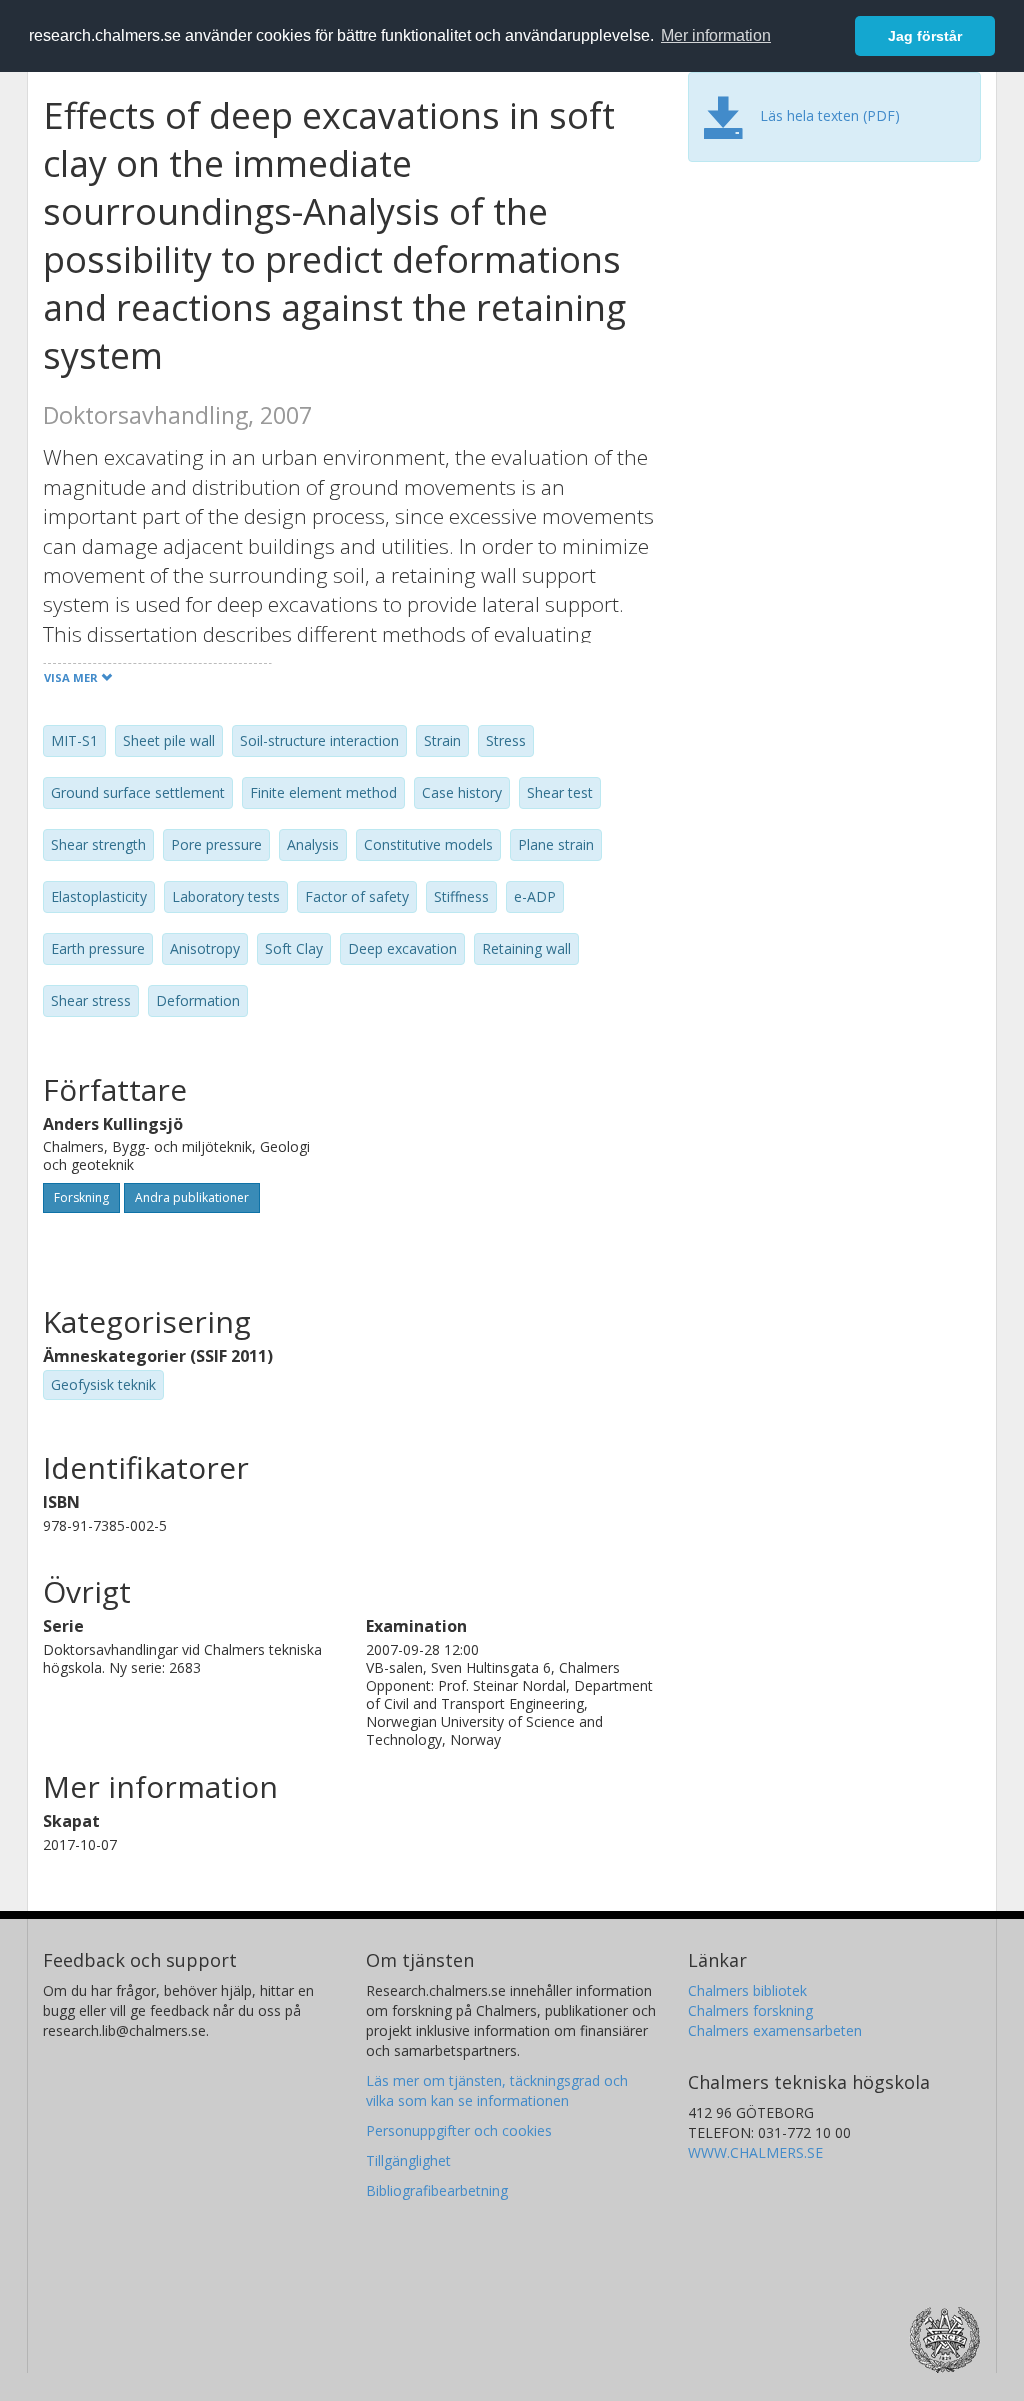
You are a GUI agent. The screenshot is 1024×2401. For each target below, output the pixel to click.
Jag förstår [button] (925, 36)
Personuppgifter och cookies (459, 2130)
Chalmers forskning (750, 2010)
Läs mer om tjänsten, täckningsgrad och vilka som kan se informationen (497, 2090)
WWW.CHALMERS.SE (755, 2152)
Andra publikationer (192, 1197)
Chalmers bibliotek (747, 1990)
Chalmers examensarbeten (775, 2030)
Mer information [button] (716, 35)
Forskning (81, 1197)
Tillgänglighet (408, 2160)
